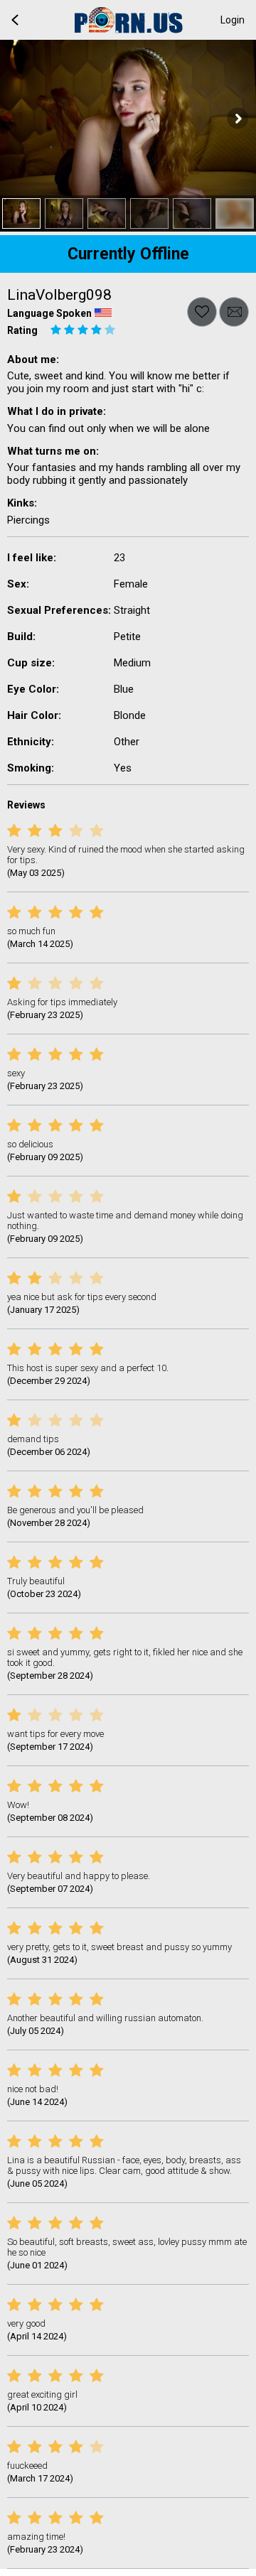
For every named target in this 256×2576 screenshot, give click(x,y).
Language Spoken (49, 313)
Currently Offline (128, 254)
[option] (21, 213)
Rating (22, 330)
